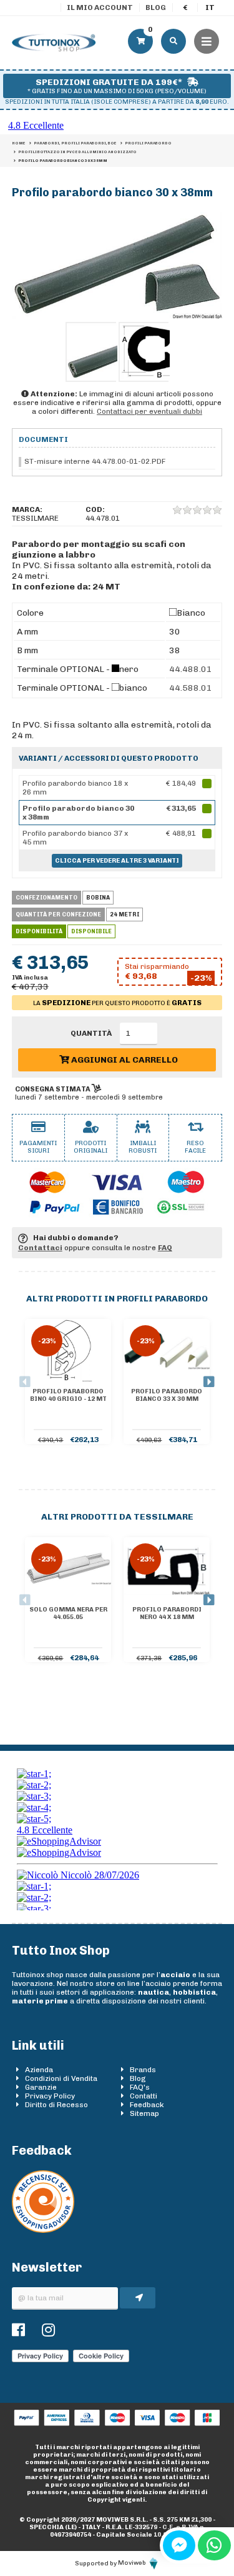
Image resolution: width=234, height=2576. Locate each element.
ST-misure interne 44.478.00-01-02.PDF (95, 461)
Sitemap (144, 2113)
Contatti (144, 2096)
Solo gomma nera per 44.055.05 (68, 1613)
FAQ (165, 1248)
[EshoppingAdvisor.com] (43, 2230)
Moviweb (133, 2563)
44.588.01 (191, 688)
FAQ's (140, 2087)
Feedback (147, 2105)
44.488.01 (191, 669)
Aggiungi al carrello (124, 1060)
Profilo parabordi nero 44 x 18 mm (167, 1613)
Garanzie (41, 2087)
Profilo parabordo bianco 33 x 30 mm (167, 1395)
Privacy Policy (50, 2096)
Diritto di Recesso (56, 2105)
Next (209, 1382)
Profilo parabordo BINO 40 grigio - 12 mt (68, 1395)
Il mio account (100, 8)
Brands (143, 2070)
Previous (25, 1382)
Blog (156, 8)
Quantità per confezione (58, 915)
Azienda (39, 2070)
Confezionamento (46, 898)
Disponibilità (39, 931)
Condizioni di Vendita (61, 2078)
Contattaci (40, 1248)
